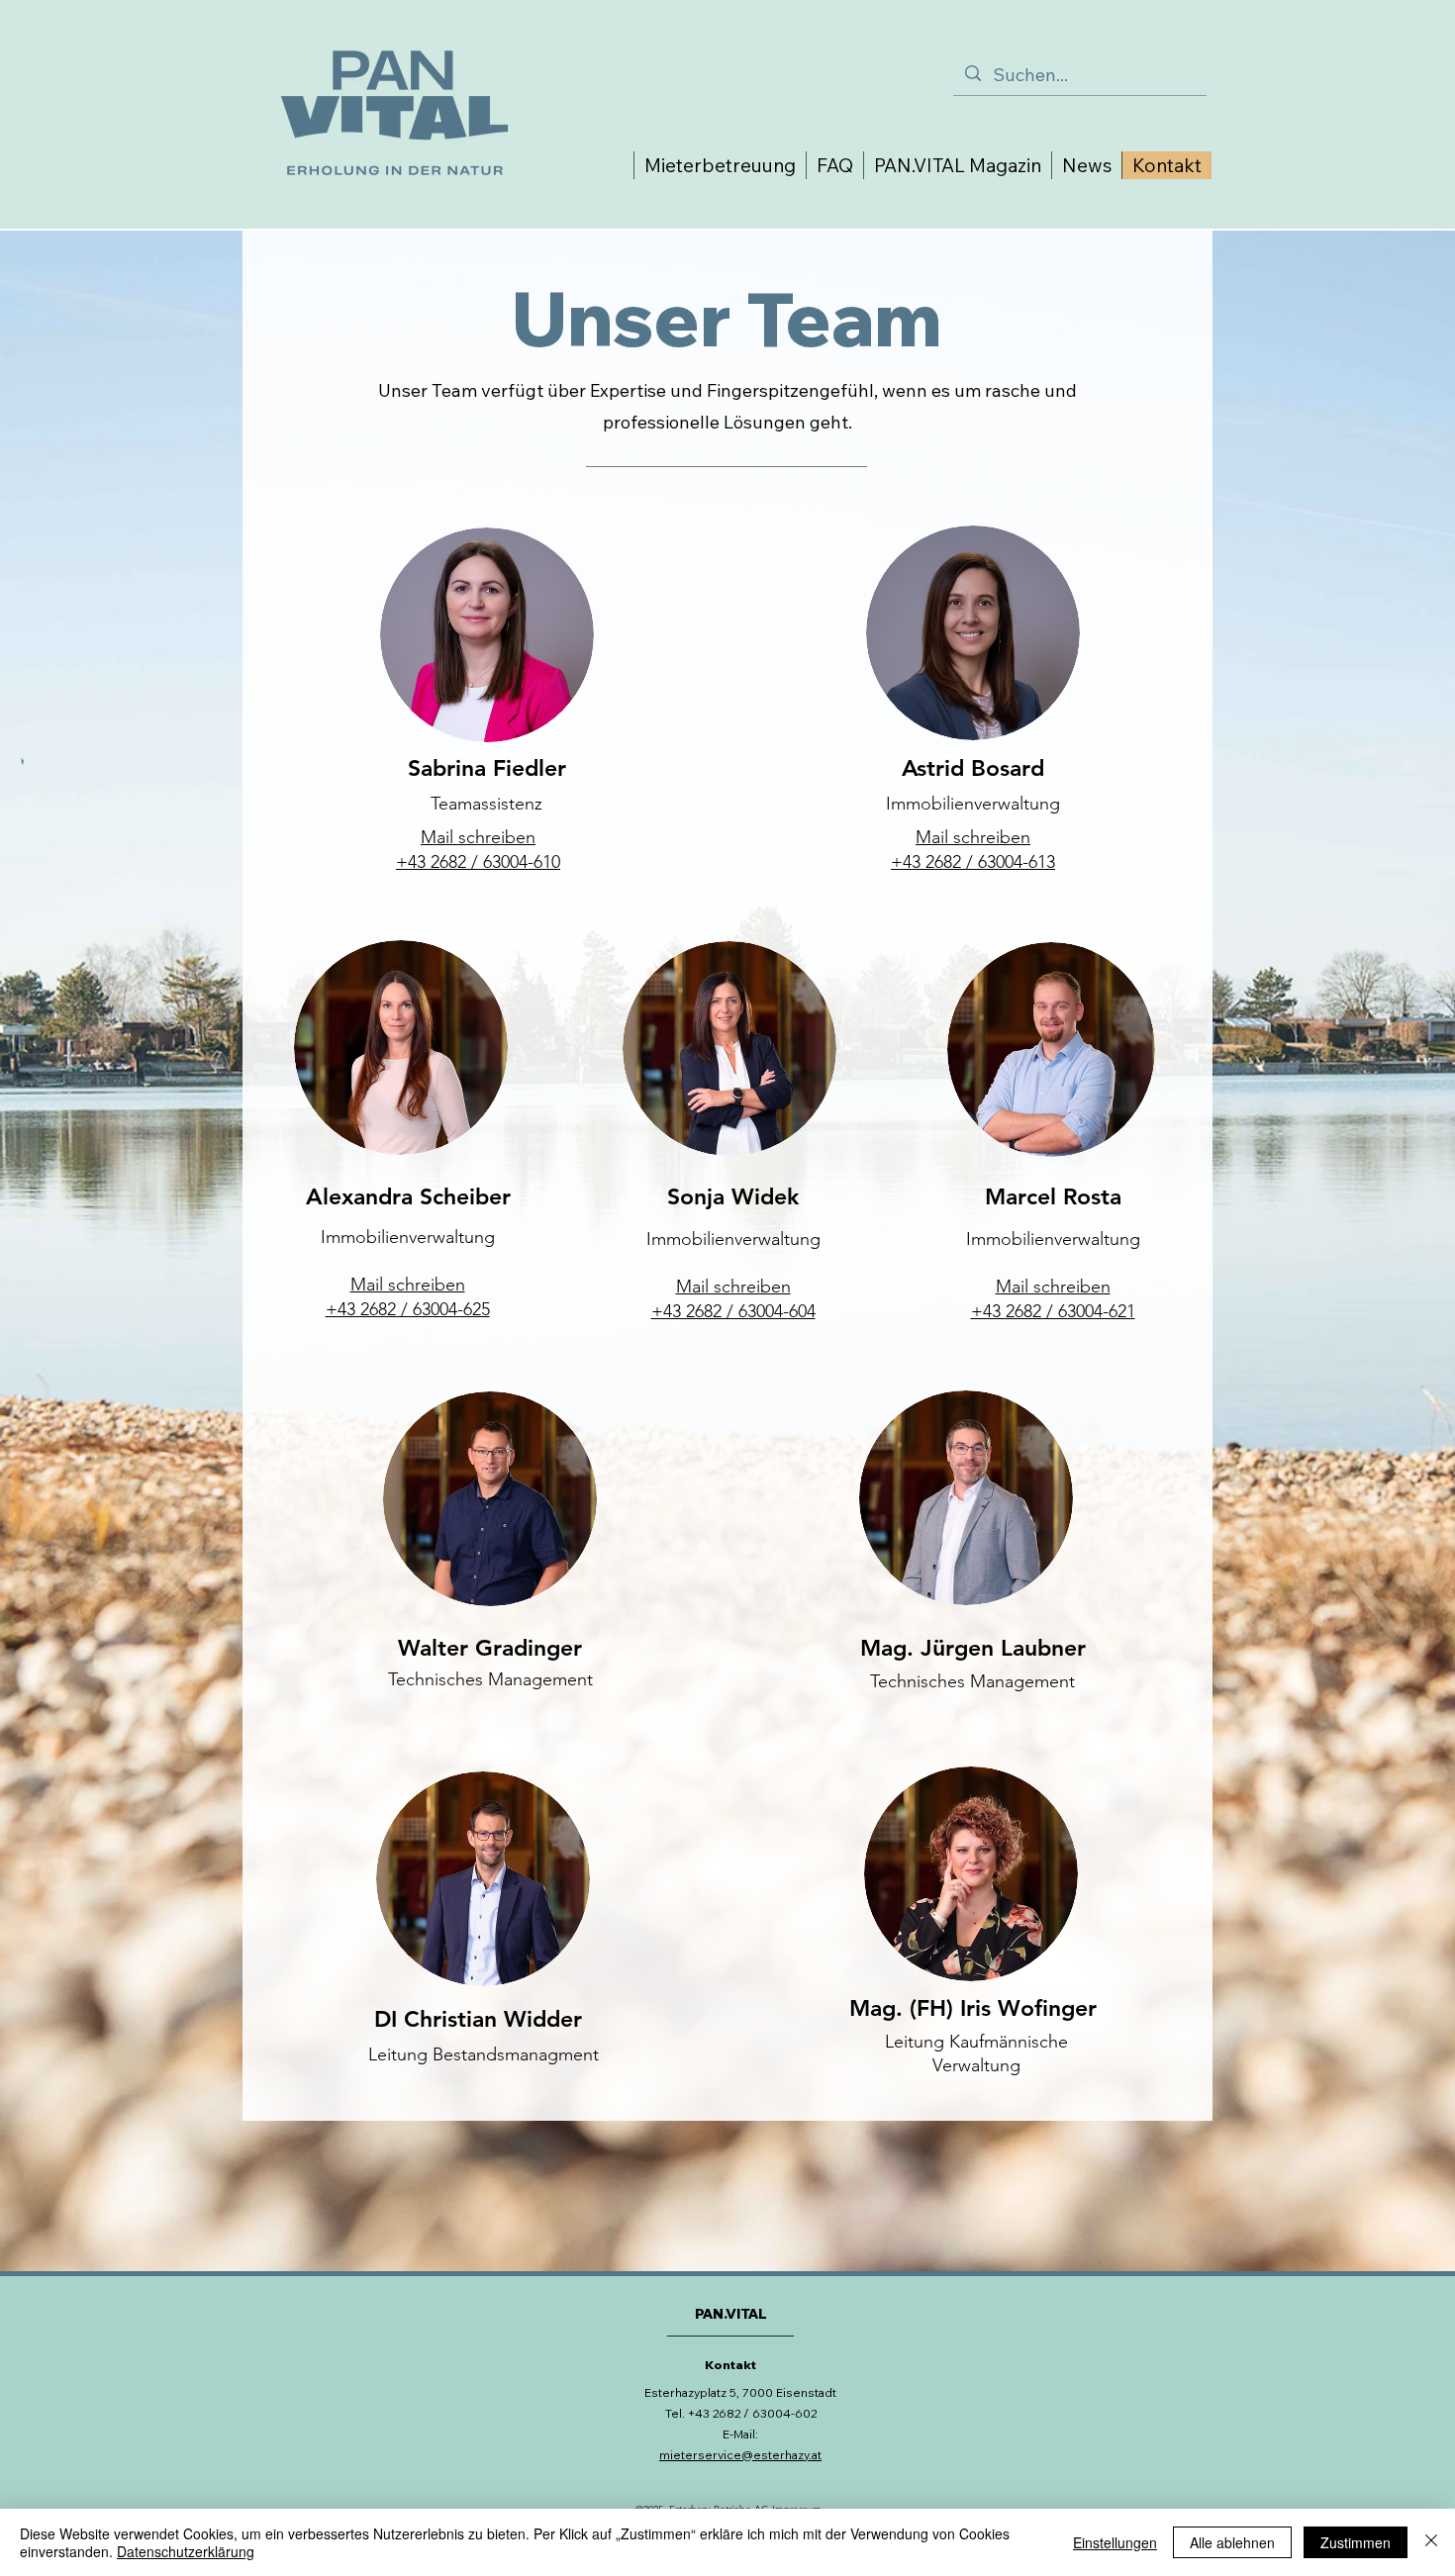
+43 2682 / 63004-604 (733, 1311)
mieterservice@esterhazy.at (740, 2455)
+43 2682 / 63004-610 (478, 862)
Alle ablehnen (1232, 2542)
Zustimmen (1356, 2542)
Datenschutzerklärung (186, 2551)
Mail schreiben (408, 1285)
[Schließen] (1431, 2542)
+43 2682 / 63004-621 (1053, 1311)
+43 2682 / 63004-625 (408, 1309)
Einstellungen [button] (1115, 2542)
